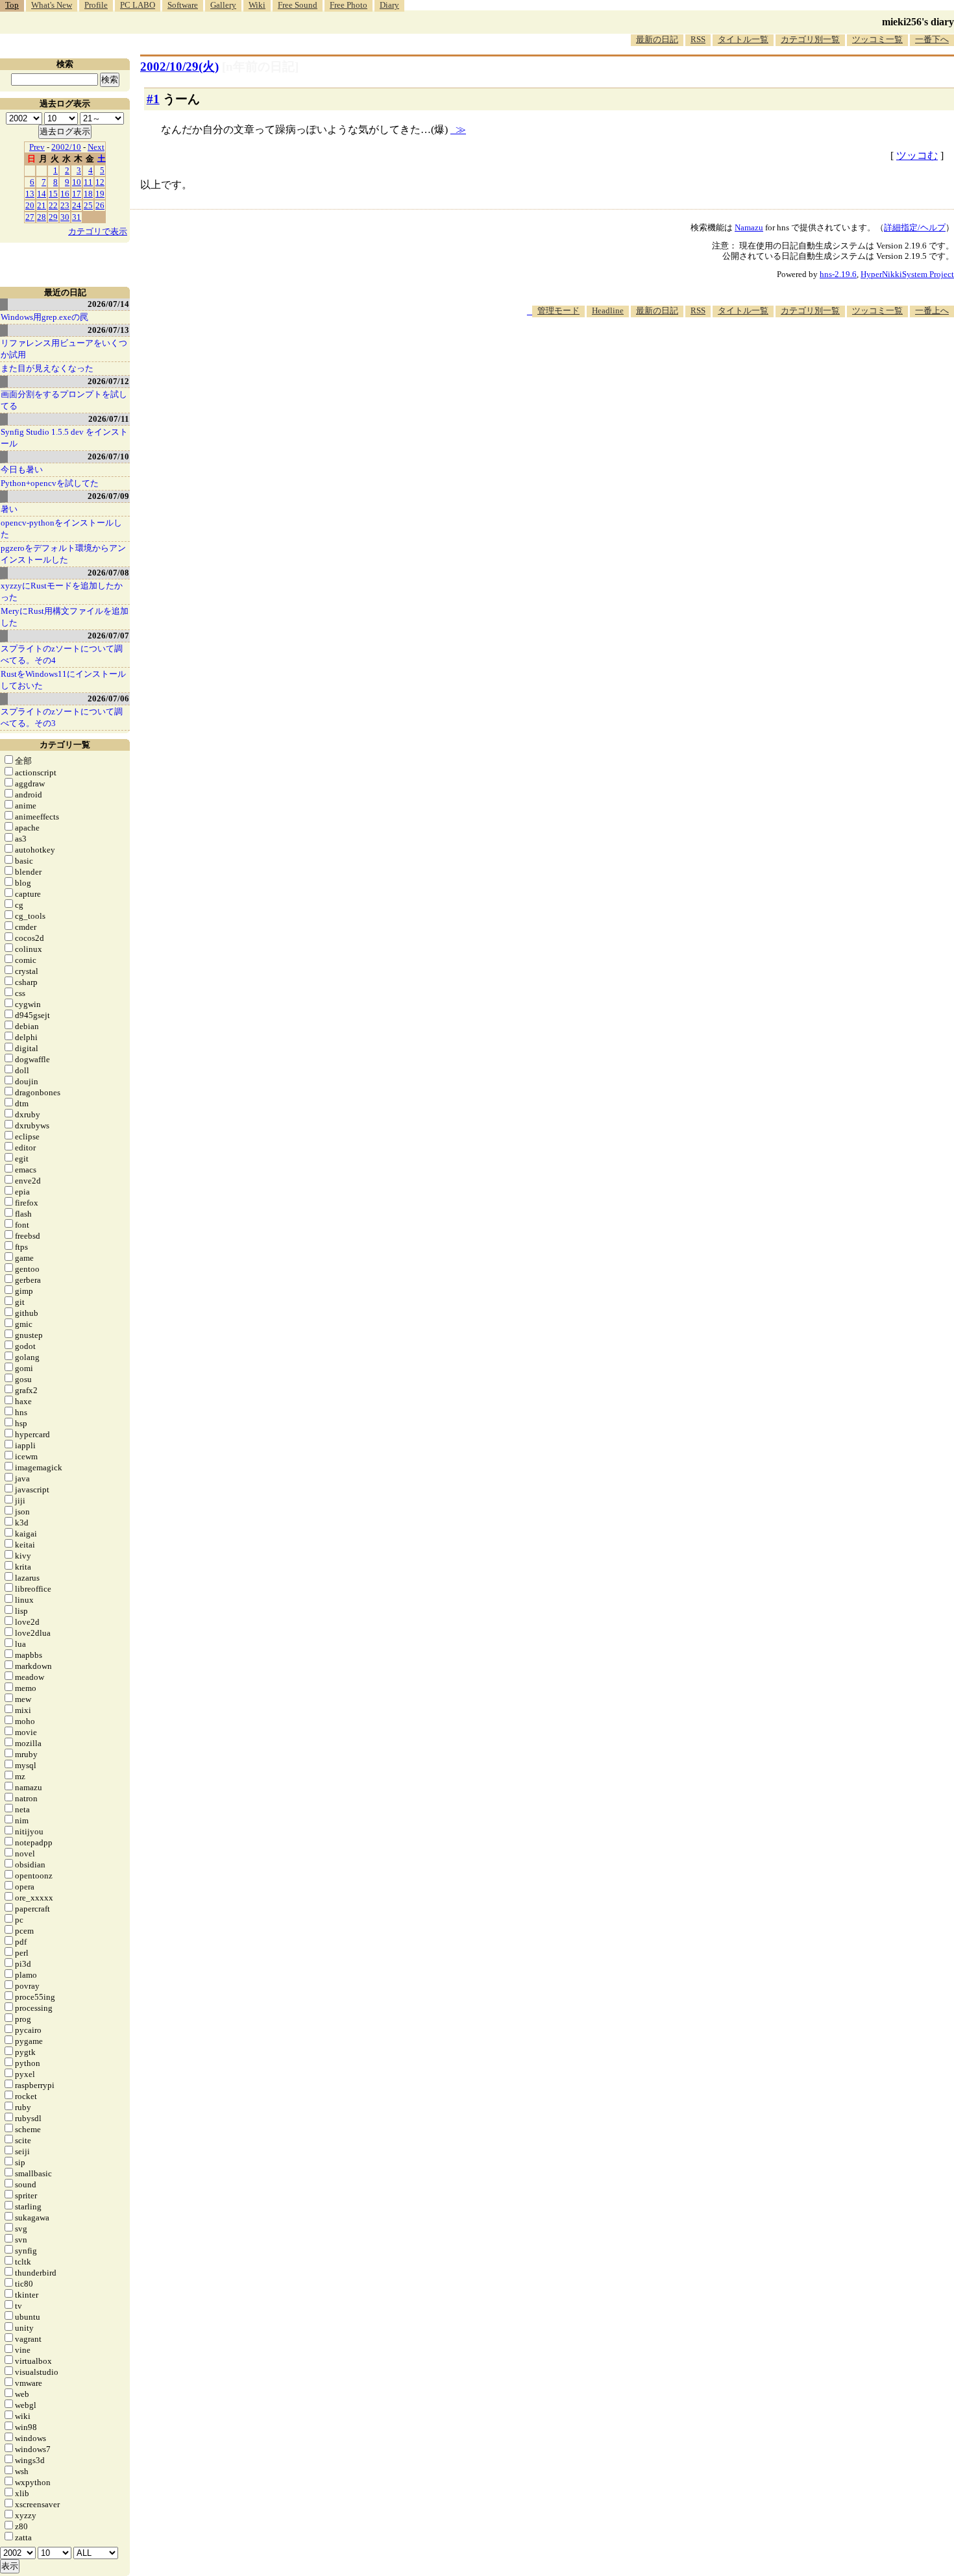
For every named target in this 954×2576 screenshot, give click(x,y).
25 (88, 205)
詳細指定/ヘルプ (915, 227)
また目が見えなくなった (47, 368)
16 (65, 194)
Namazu (749, 227)
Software (183, 5)
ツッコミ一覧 (877, 39)
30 (65, 217)
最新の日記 (657, 39)
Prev (37, 147)
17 (77, 194)
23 (65, 205)
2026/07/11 (109, 419)
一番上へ (932, 310)
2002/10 (66, 147)
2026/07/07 (108, 636)
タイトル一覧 (743, 39)
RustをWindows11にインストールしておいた (63, 680)
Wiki (257, 5)
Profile (96, 5)
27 (30, 217)
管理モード (558, 310)
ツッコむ (917, 155)
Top (12, 5)
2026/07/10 (108, 456)
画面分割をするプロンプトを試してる (64, 400)
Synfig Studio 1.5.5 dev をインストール (64, 438)
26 (100, 205)
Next (96, 147)
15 (53, 194)
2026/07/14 (108, 304)
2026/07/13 (108, 330)
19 (100, 194)
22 (53, 205)
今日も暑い (22, 469)
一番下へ (932, 39)
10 (77, 182)
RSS (698, 39)
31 (77, 217)
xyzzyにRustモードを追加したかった (62, 591)
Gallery (223, 5)
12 (100, 182)
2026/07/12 (108, 381)
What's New (52, 5)
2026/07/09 (108, 496)
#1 (153, 99)
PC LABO (138, 5)
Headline (608, 310)
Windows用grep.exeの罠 (44, 317)
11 (88, 182)
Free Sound (298, 5)
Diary (389, 5)
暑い (9, 509)
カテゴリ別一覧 (810, 39)
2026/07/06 (108, 699)
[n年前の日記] (260, 67)
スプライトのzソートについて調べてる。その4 (62, 654)
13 (30, 194)
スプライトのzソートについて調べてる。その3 (62, 717)
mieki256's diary (918, 22)
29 (53, 217)
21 (42, 205)
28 (42, 217)
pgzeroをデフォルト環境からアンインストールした (63, 554)
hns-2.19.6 (838, 274)
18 (88, 194)
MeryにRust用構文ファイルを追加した (65, 617)
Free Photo (349, 5)
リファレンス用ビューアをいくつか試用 (64, 349)
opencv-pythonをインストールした (61, 529)
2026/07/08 (108, 573)
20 (30, 205)
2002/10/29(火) (179, 67)
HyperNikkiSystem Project (907, 274)
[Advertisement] (718, 357)
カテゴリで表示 (98, 231)
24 (77, 205)
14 (42, 194)
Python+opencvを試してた (50, 483)
